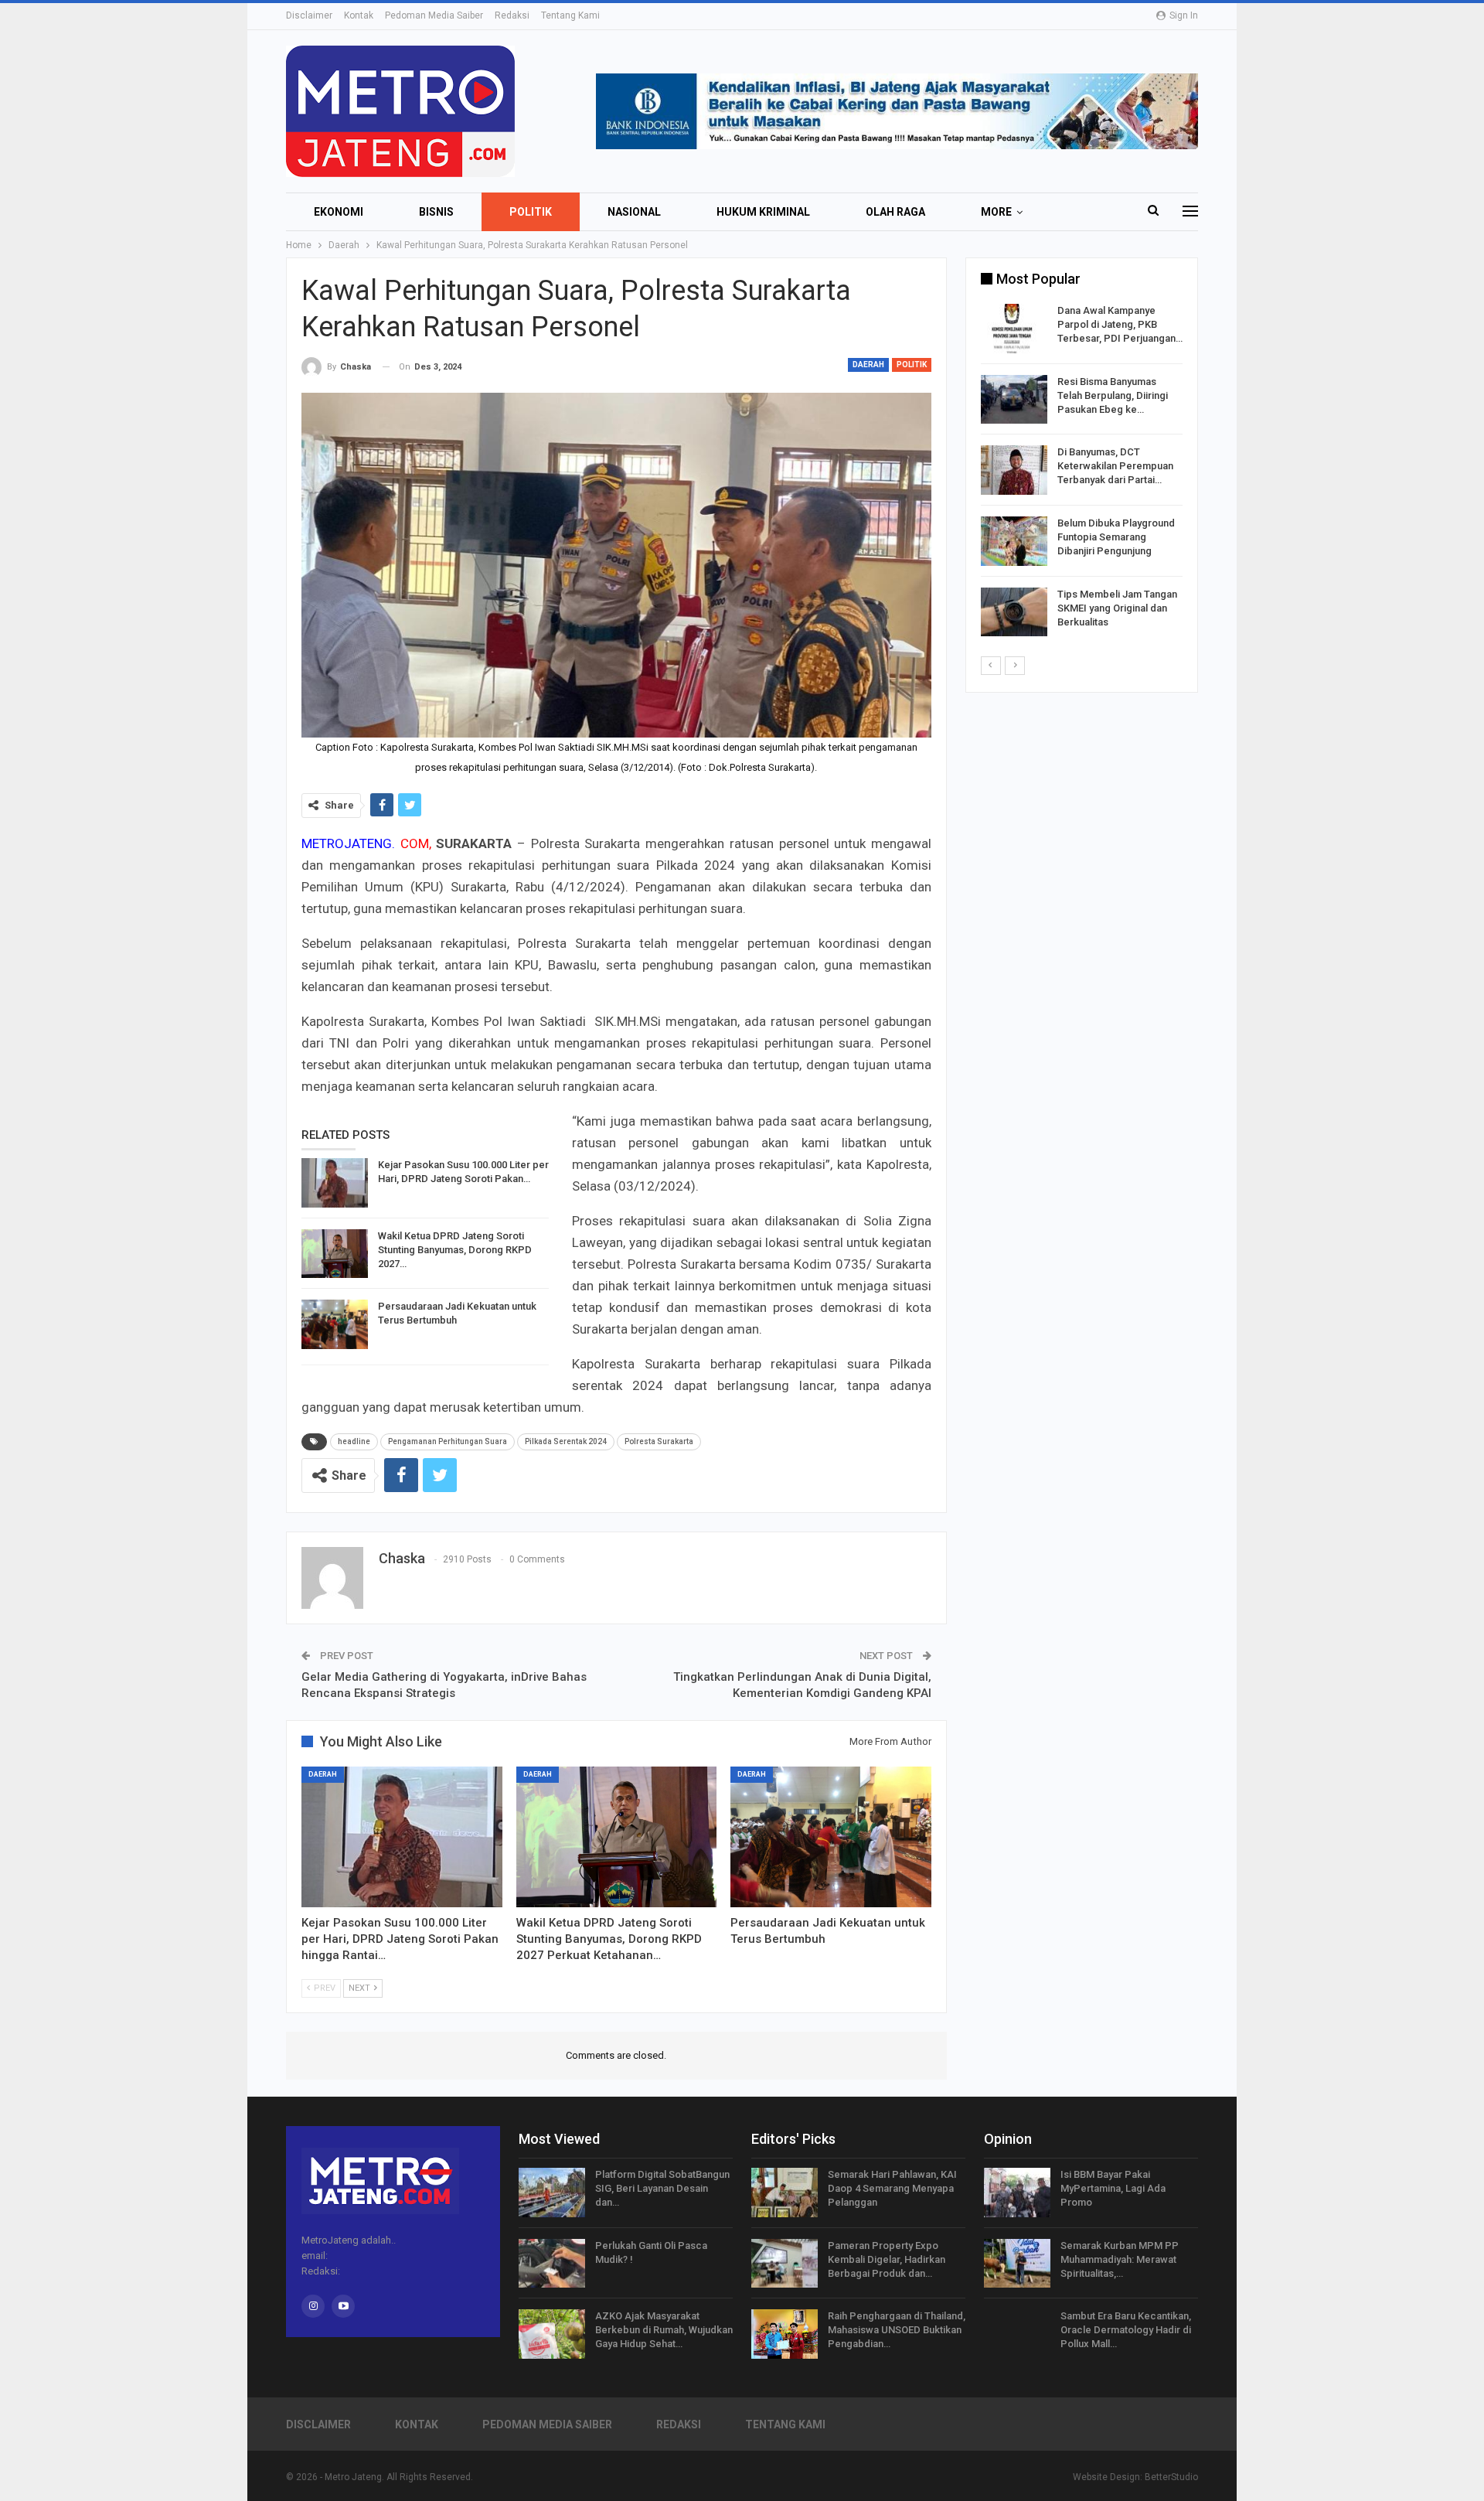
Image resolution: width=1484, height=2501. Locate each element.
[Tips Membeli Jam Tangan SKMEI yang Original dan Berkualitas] (1014, 612)
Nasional (634, 212)
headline (354, 1441)
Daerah (868, 365)
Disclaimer (309, 15)
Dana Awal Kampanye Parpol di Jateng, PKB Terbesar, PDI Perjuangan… (1120, 324)
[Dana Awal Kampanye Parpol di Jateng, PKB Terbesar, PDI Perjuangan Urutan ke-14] (1014, 329)
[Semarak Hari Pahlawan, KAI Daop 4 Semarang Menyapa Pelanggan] (785, 2193)
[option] (1082, 473)
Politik (531, 212)
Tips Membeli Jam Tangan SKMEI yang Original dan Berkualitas (1117, 608)
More (996, 212)
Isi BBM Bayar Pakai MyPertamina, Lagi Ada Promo (1113, 2188)
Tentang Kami (570, 15)
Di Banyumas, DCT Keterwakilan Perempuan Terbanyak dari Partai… (1115, 466)
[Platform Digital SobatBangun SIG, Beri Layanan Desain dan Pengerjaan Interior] (552, 2193)
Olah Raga (895, 212)
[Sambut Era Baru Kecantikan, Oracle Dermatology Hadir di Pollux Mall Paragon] (1017, 2334)
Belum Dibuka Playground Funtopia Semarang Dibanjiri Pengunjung (1116, 537)
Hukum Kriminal (763, 212)
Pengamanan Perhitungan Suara (448, 1441)
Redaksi (512, 15)
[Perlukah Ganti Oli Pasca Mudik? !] (552, 2264)
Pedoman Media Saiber (434, 15)
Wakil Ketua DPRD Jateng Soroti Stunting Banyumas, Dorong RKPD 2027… (455, 1250)
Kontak (359, 15)
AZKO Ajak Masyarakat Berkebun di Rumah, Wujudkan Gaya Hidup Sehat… (664, 2330)
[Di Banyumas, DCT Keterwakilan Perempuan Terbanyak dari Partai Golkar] (1014, 470)
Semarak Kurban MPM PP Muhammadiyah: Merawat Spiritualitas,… (1120, 2259)
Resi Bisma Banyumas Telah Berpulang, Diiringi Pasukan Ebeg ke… (1113, 395)
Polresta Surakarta (659, 1441)
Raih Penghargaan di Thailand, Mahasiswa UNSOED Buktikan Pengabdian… (897, 2330)
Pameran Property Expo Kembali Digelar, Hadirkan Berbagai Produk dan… (887, 2259)
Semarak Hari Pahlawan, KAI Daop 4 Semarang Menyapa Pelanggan (892, 2188)
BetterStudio (1171, 2477)
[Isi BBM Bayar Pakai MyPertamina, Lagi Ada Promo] (1017, 2193)
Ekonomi (339, 212)
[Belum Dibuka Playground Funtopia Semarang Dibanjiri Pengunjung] (1014, 541)
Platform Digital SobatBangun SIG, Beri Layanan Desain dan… (662, 2188)
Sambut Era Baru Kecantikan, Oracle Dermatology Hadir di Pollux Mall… (1126, 2330)
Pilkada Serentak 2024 (566, 1441)
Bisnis (436, 212)
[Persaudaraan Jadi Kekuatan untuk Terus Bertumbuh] (335, 1324)
